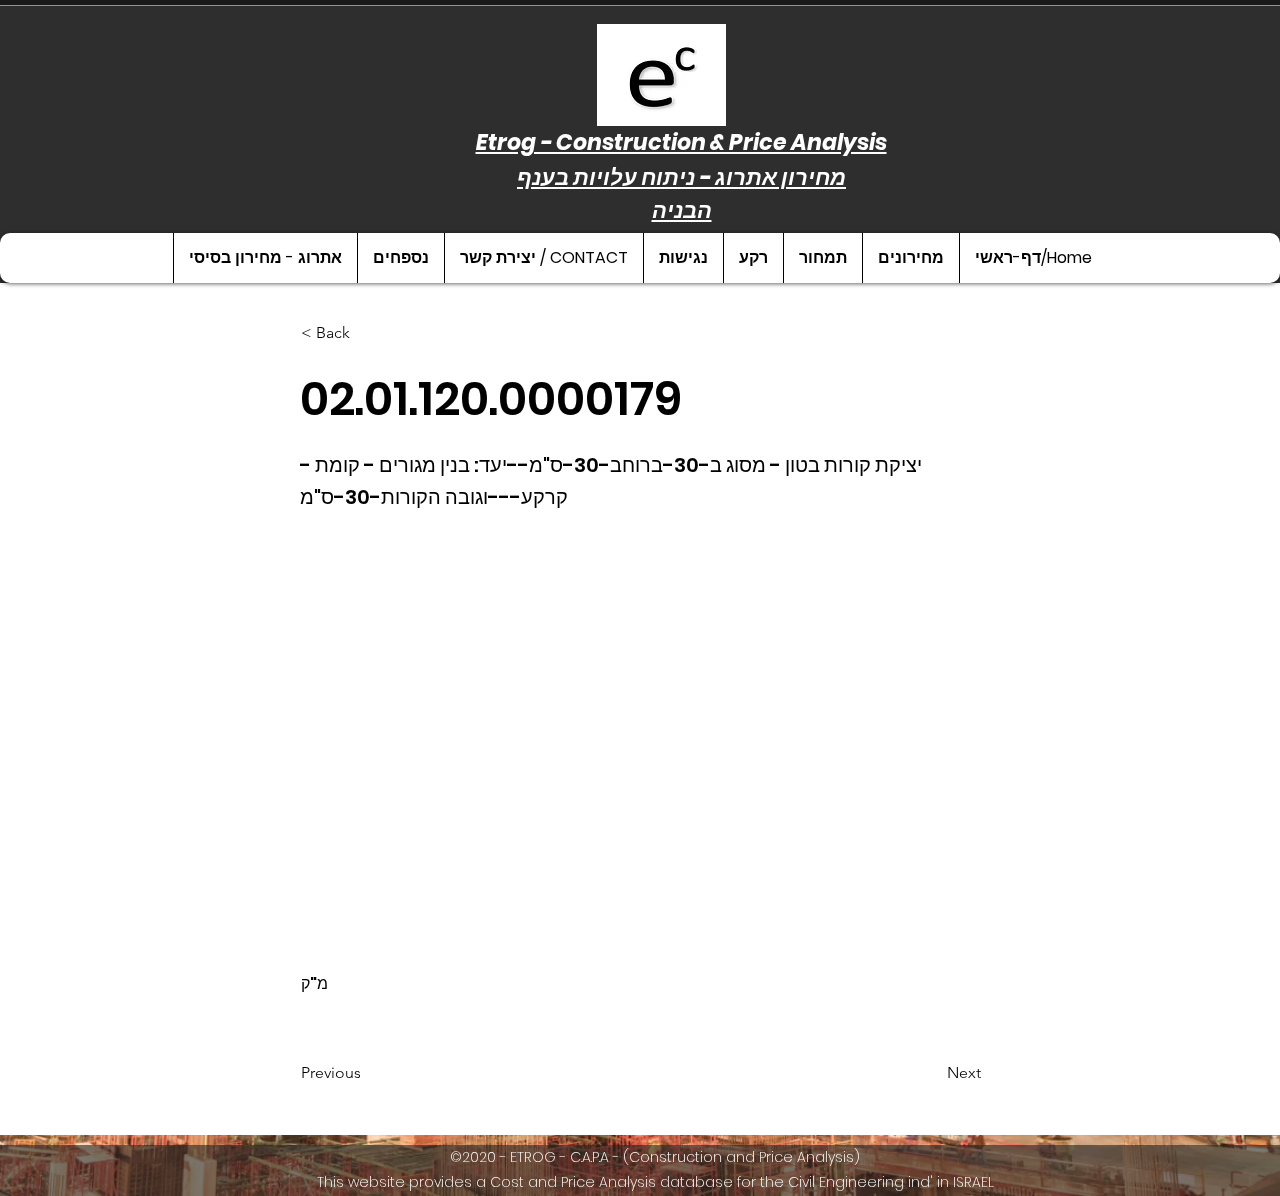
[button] (910, 258)
